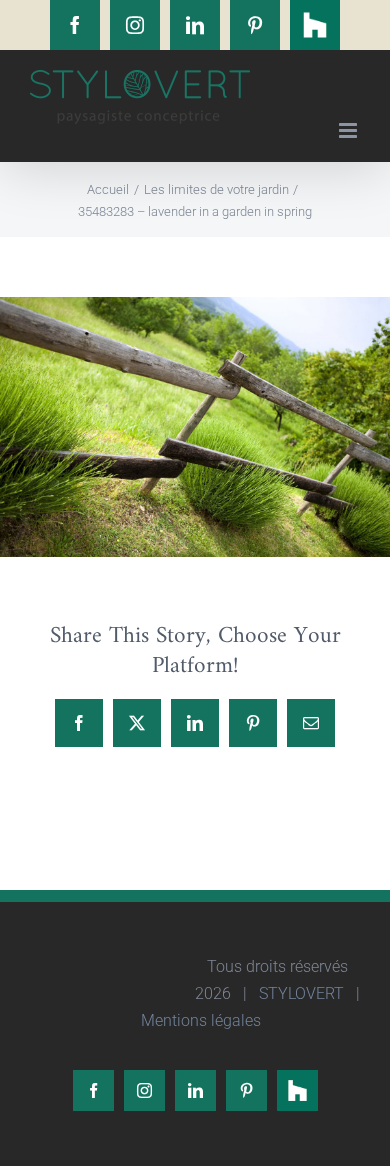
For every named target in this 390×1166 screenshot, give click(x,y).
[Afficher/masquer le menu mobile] (349, 130)
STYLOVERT (299, 993)
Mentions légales (199, 1020)
